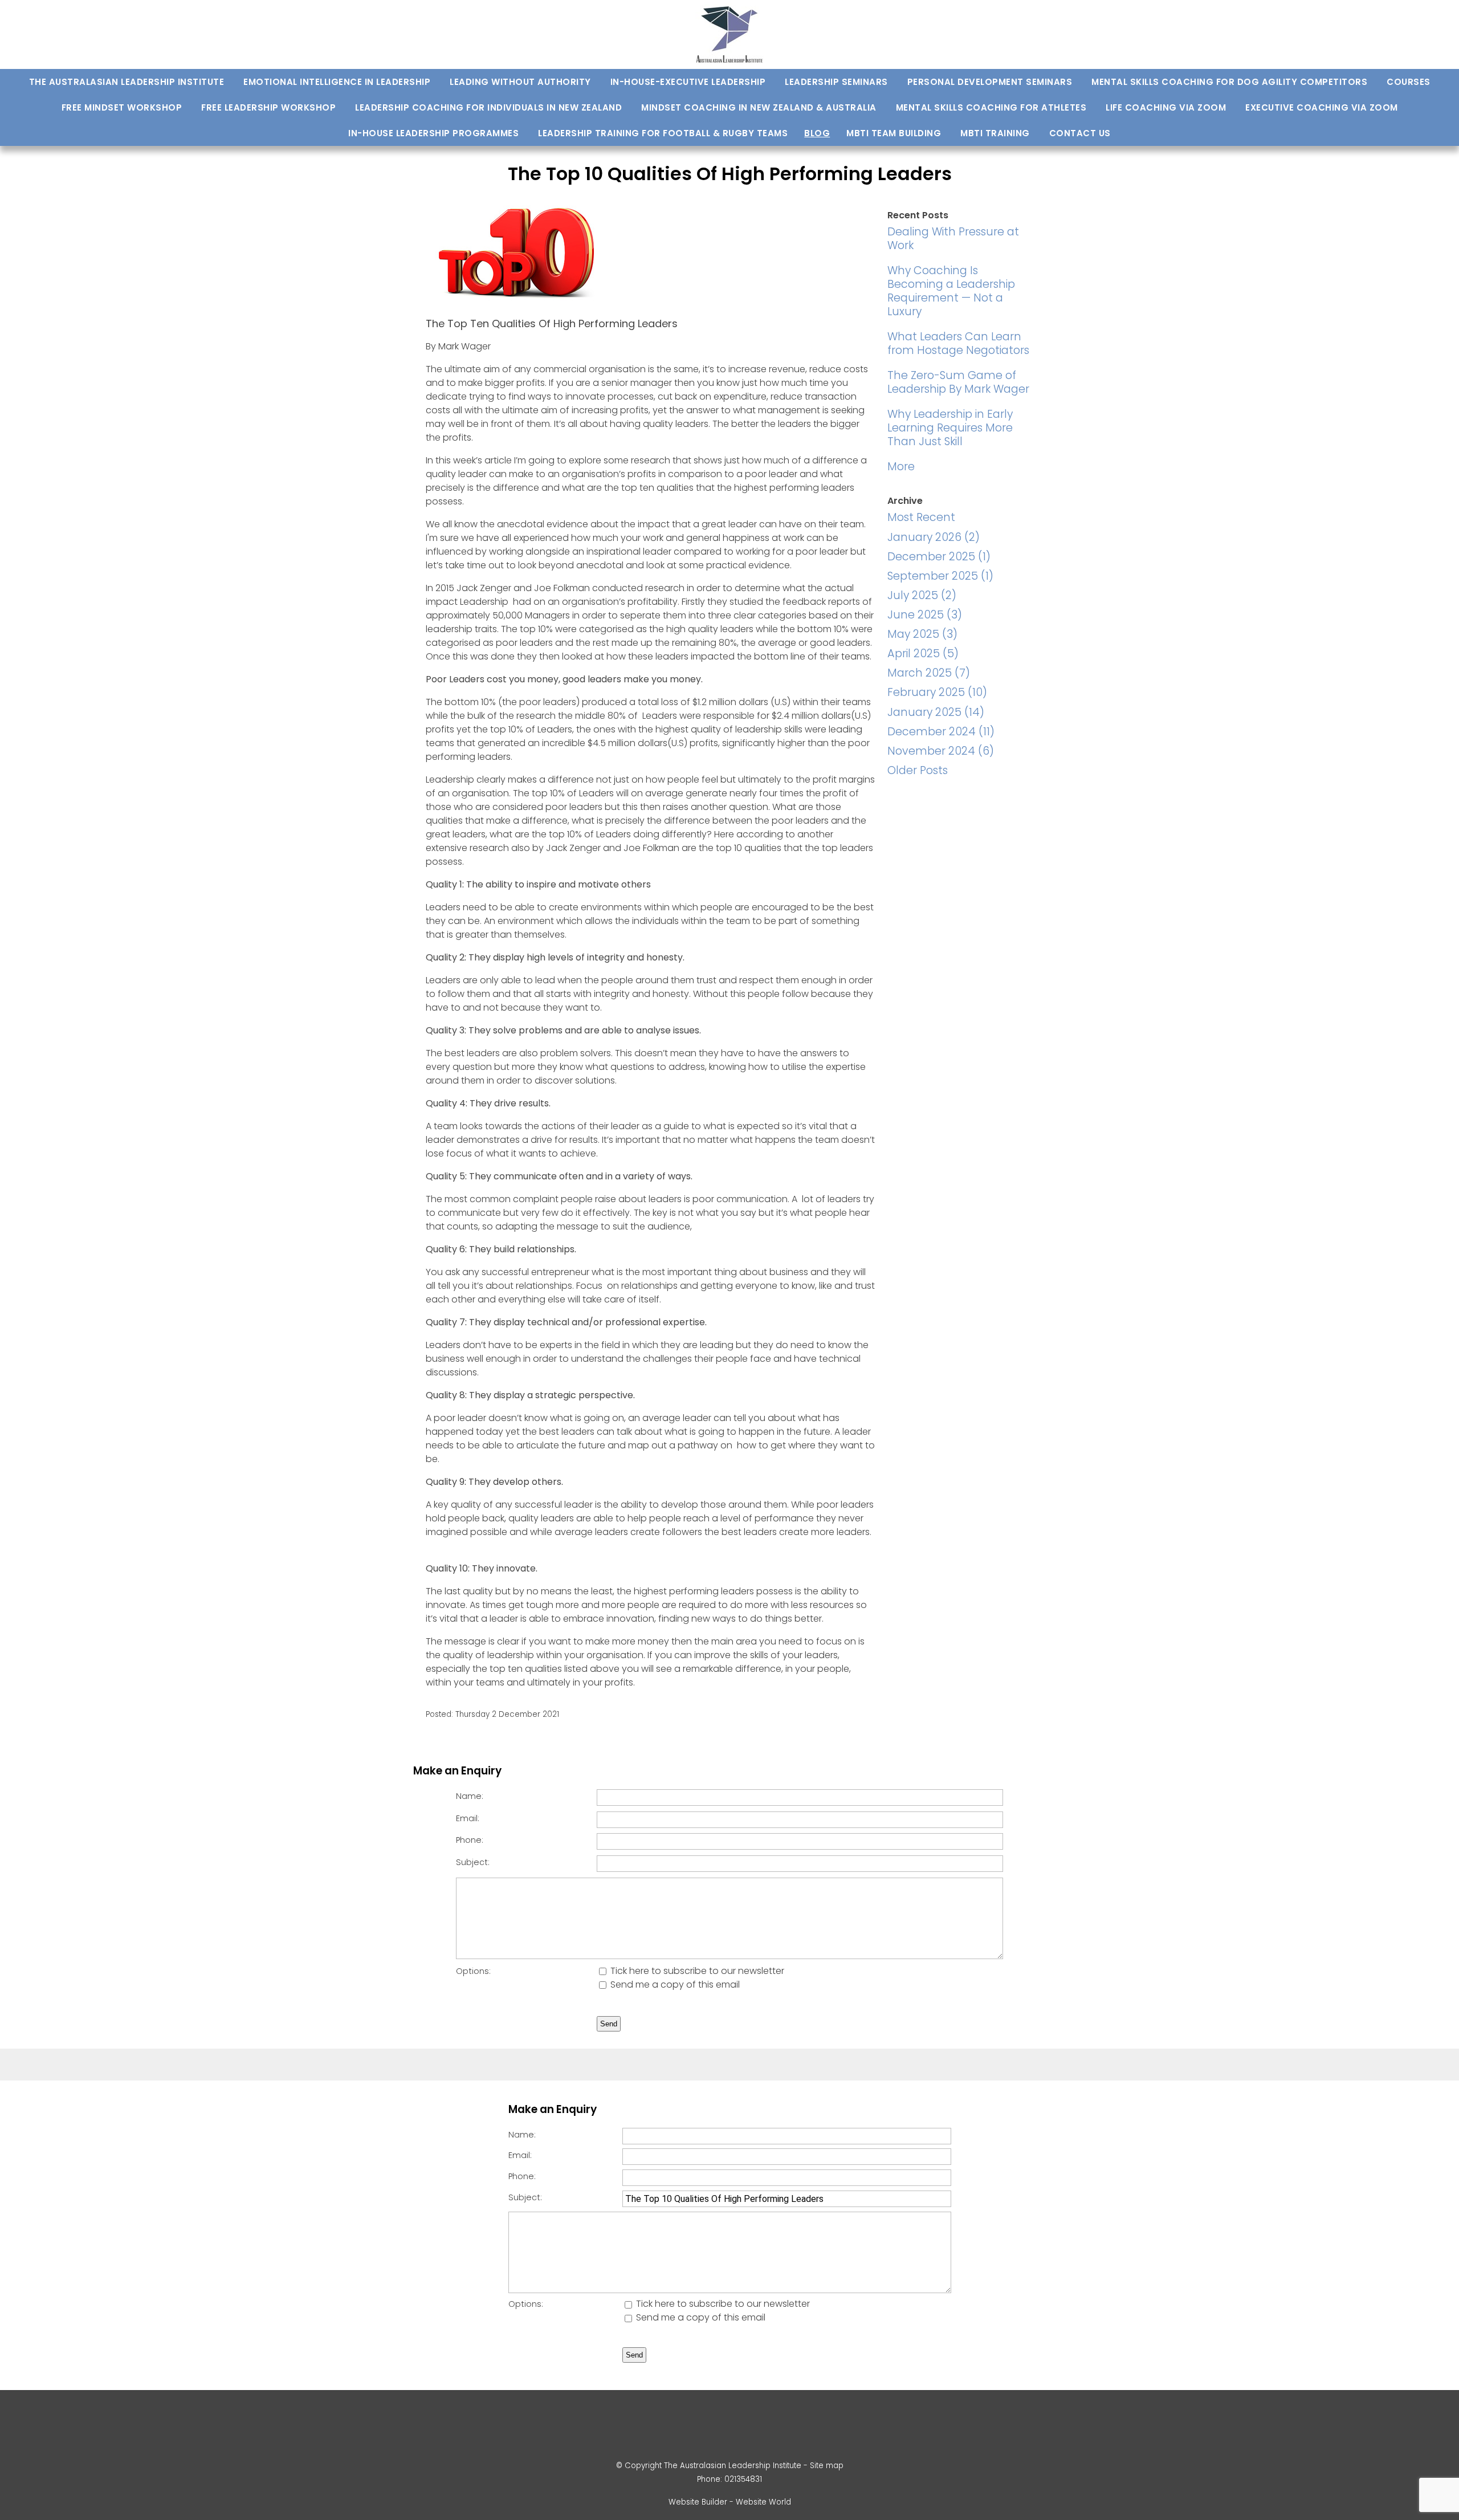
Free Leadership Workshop (268, 107)
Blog (817, 133)
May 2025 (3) (922, 634)
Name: (470, 1796)
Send (609, 2024)
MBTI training (995, 133)
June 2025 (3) (925, 615)
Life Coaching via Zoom (1166, 107)
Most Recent (921, 517)
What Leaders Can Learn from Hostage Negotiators (958, 343)
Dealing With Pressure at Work (953, 239)
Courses (1409, 82)
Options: (473, 1971)
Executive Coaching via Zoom (1322, 107)
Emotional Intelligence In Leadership (337, 82)
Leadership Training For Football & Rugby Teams (663, 133)
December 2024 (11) (941, 732)
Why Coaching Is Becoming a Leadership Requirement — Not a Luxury (951, 291)
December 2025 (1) (939, 557)
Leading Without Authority (520, 82)
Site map (827, 2466)
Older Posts (918, 770)
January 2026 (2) (934, 537)
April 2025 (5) (923, 654)
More (901, 467)
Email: (468, 1818)
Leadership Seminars (836, 82)
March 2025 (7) (929, 673)
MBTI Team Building (894, 133)
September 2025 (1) (940, 576)
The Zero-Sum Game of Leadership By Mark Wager (958, 382)
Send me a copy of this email (674, 1984)
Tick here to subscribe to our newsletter (696, 1971)
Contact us (1080, 133)
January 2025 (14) (936, 712)
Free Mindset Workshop (122, 107)
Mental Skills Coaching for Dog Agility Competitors (1229, 82)
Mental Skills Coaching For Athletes (991, 107)
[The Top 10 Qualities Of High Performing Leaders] (517, 302)
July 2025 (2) (922, 595)
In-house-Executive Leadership (688, 82)
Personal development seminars (990, 82)
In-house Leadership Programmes (433, 133)
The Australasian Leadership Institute (127, 82)
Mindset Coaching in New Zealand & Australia (759, 107)
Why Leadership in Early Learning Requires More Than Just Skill (950, 428)
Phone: (470, 1840)
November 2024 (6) (941, 751)
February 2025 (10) (937, 692)
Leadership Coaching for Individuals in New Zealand (488, 107)
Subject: (473, 1862)
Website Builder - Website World (730, 2502)
